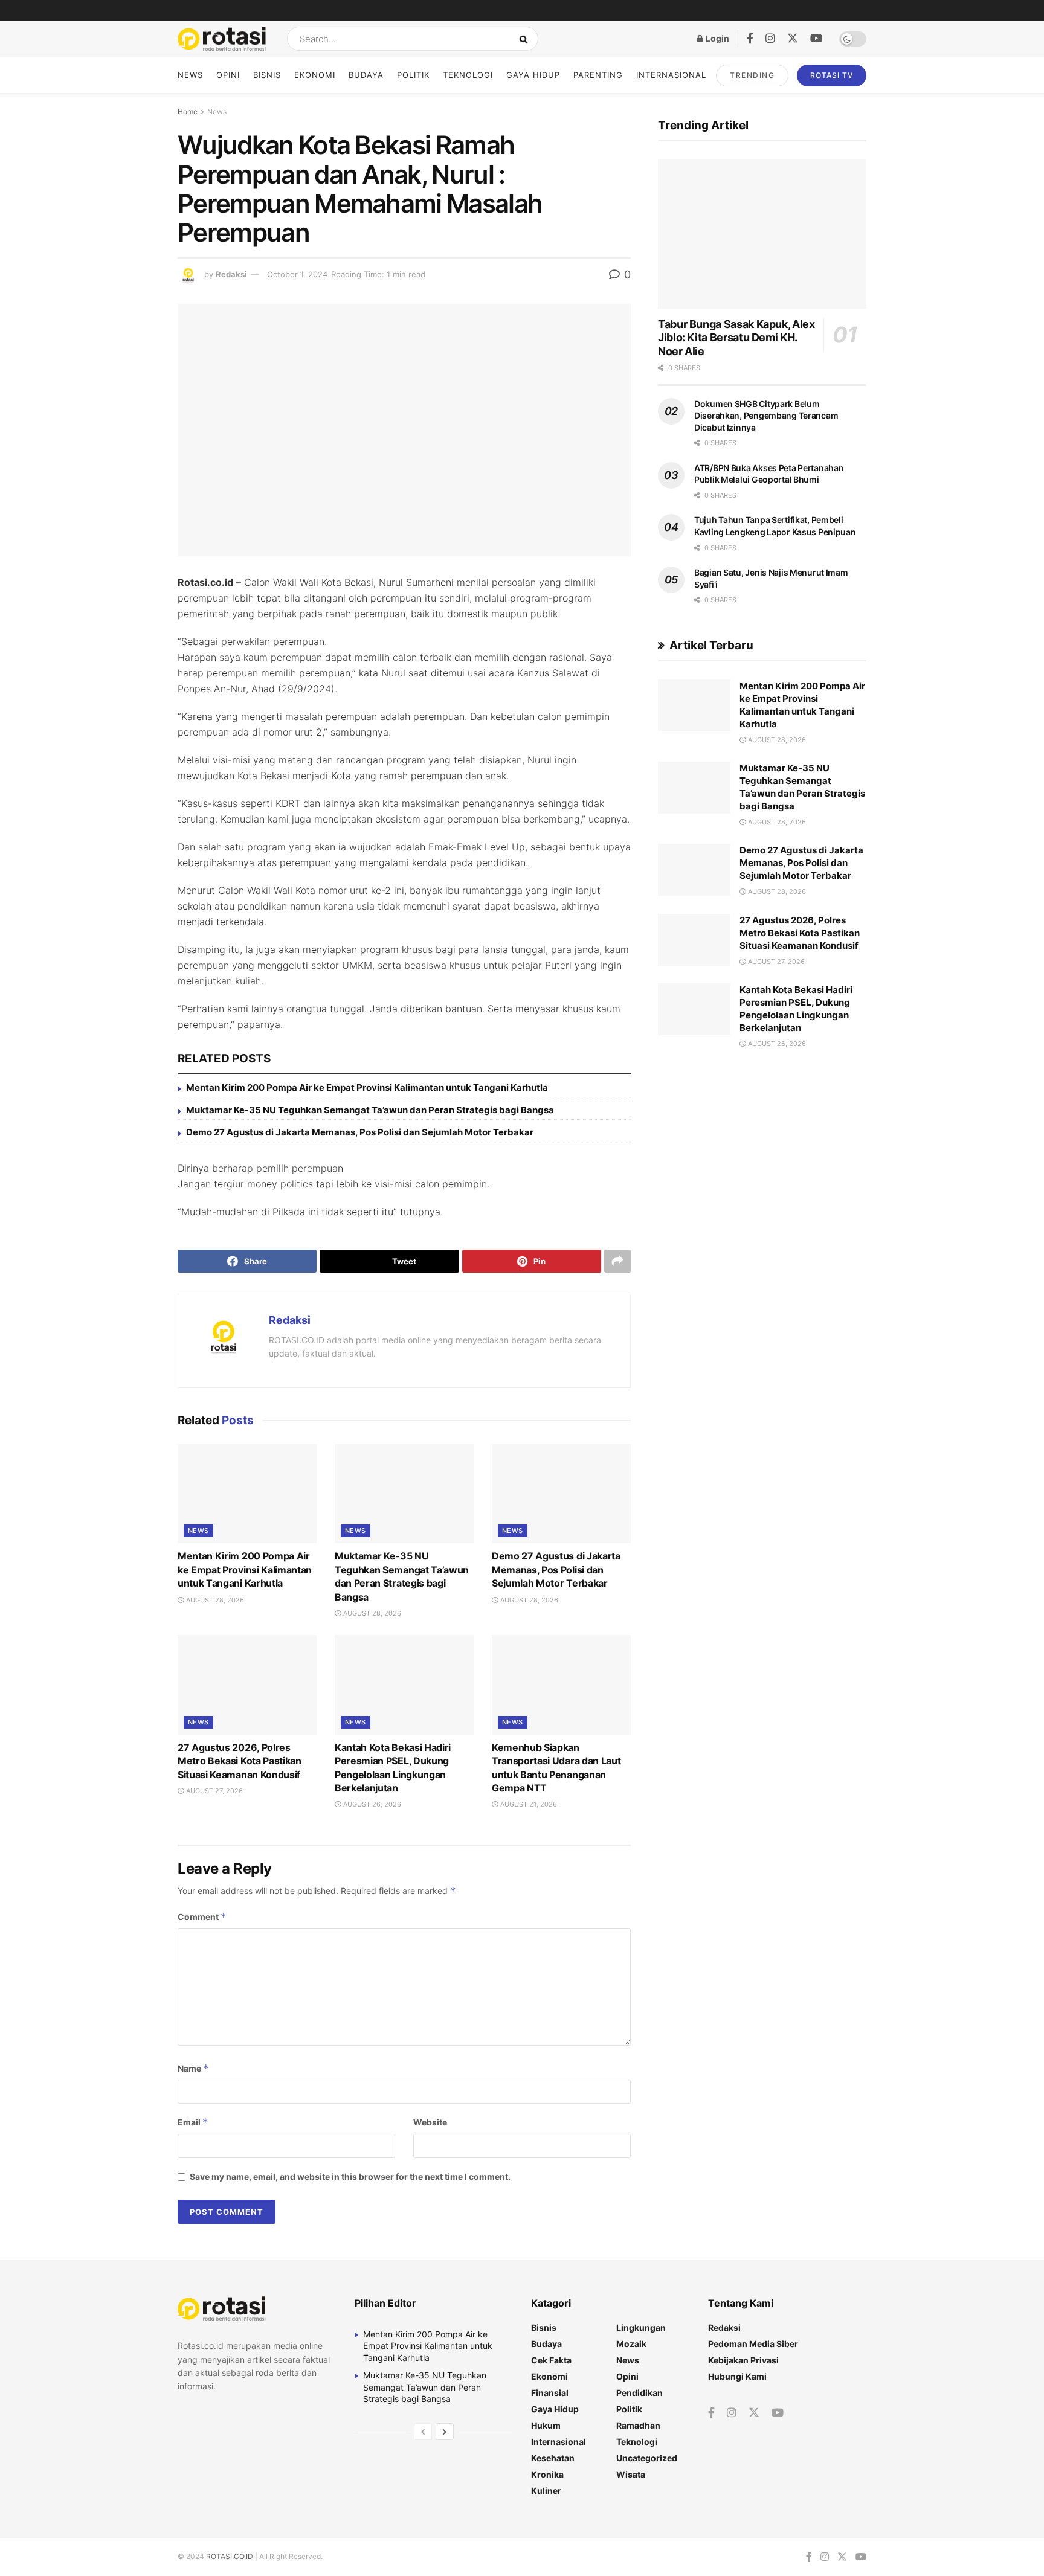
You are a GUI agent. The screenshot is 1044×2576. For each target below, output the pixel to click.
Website (430, 2122)
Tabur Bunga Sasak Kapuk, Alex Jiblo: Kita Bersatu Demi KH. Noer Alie (736, 338)
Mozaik (631, 2344)
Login (717, 38)
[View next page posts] (445, 2432)
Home (188, 111)
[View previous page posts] (423, 2432)
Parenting (598, 75)
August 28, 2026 (214, 1600)
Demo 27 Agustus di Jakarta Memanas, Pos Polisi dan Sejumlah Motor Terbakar (360, 1132)
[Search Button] (526, 39)
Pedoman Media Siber (753, 2344)
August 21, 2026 (528, 1804)
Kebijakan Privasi (743, 2360)
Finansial (550, 2393)
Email (193, 2122)
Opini (228, 75)
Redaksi (231, 274)
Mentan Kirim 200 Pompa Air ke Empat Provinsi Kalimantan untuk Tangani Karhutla (367, 1087)
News (190, 75)
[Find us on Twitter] (793, 39)
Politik (413, 75)
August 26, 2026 (371, 1804)
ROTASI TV (832, 75)
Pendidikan (640, 2393)
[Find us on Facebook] (750, 39)
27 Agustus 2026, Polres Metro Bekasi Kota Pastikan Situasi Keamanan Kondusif (240, 1761)
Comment (202, 1917)
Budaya (366, 75)
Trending (752, 75)
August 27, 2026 (214, 1791)
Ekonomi (315, 75)
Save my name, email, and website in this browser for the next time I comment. (350, 2176)
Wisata (631, 2474)
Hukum (546, 2425)
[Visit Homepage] (222, 39)
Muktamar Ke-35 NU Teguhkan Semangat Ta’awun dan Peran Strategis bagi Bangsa (370, 1110)
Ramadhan (638, 2425)
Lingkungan (641, 2327)
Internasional (671, 75)
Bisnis (267, 75)
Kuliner (546, 2491)
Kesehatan (553, 2458)
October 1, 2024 (297, 274)
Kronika (547, 2474)
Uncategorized (647, 2458)
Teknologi (468, 75)
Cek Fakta (551, 2360)
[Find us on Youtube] (816, 39)
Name (193, 2068)
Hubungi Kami (737, 2376)
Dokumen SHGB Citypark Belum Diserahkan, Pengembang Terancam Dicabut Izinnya (766, 416)
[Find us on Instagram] (770, 39)
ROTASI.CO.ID (230, 2556)
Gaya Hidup (533, 75)
